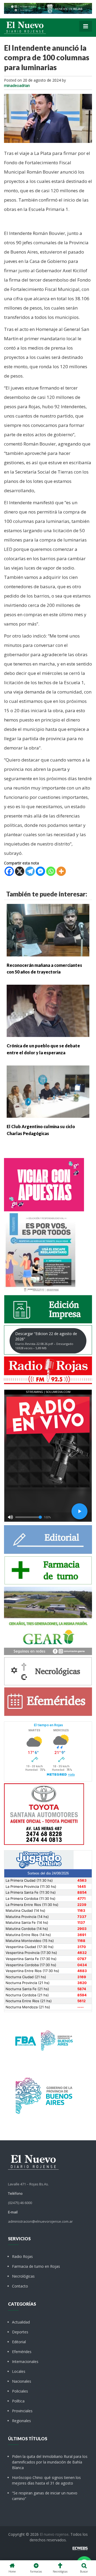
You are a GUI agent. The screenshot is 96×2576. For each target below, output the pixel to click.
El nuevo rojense (54, 2534)
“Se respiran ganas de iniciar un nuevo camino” (45, 2496)
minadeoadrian (17, 85)
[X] (20, 871)
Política (18, 2401)
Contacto (20, 2286)
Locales (19, 2371)
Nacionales (22, 2381)
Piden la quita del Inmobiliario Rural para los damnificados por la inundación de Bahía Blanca (50, 2462)
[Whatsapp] (51, 871)
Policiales (20, 2391)
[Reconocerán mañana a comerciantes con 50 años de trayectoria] (48, 930)
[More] (61, 871)
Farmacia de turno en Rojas (36, 2266)
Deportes (20, 2332)
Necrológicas (23, 2276)
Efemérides (22, 2352)
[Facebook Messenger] (40, 871)
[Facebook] (9, 871)
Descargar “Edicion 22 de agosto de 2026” (46, 1341)
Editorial (19, 2342)
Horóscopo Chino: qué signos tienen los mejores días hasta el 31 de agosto (46, 2480)
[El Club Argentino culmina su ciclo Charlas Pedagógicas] (48, 1091)
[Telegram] (30, 871)
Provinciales (22, 2411)
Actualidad (21, 2322)
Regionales (21, 2421)
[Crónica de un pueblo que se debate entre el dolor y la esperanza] (48, 1010)
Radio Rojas (22, 2256)
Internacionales (25, 2361)
